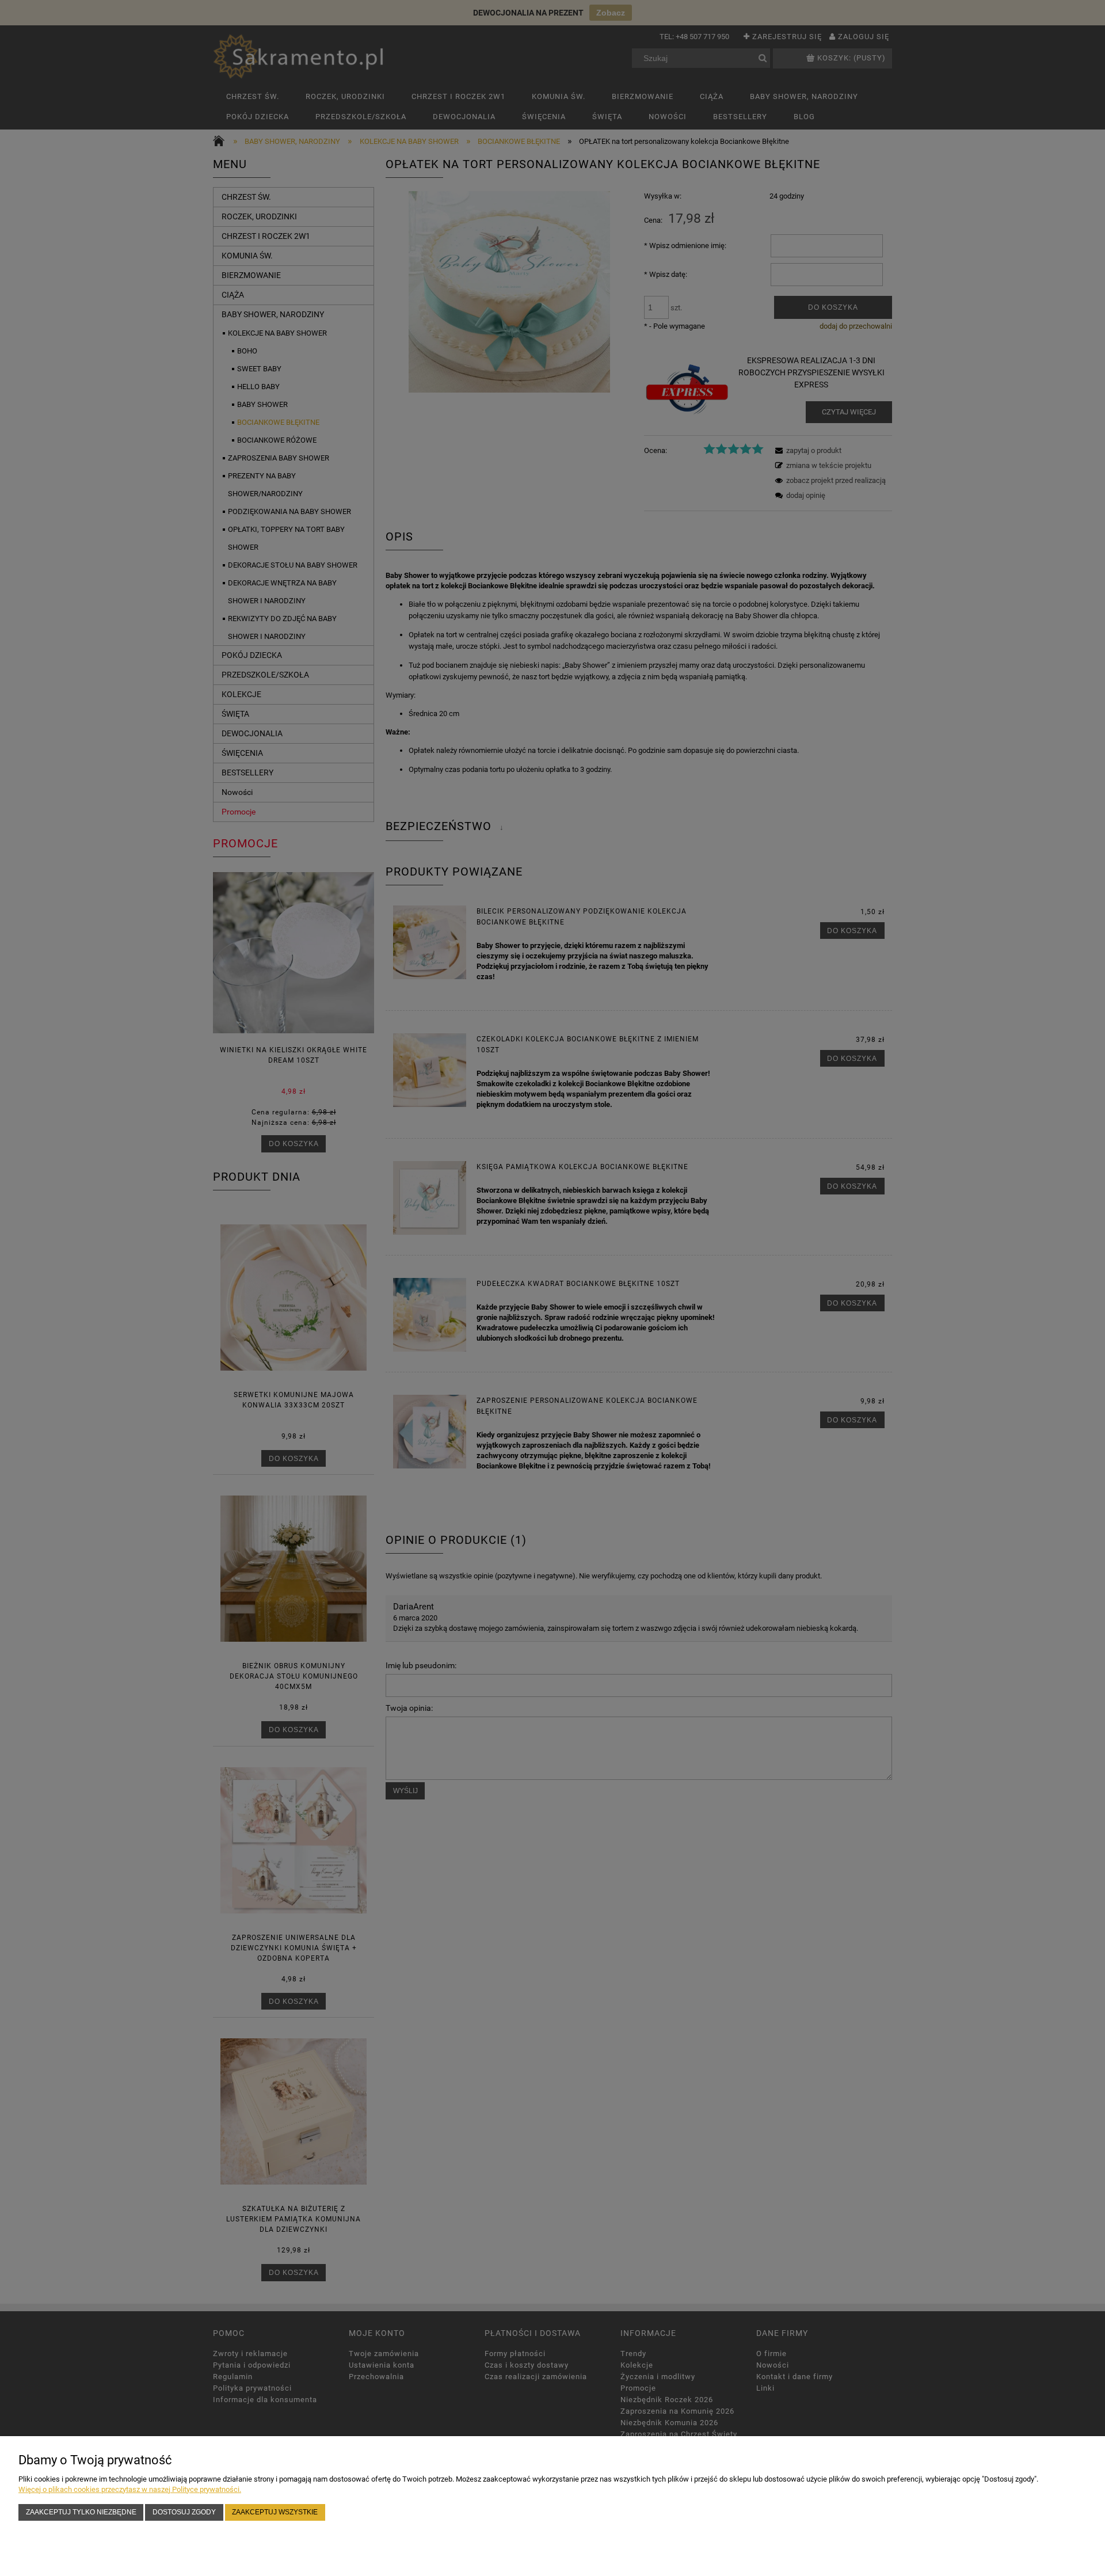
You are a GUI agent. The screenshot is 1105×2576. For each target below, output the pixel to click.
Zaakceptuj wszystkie (275, 2512)
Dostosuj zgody (184, 2512)
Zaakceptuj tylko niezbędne (81, 2512)
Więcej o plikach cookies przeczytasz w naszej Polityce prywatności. (130, 2489)
